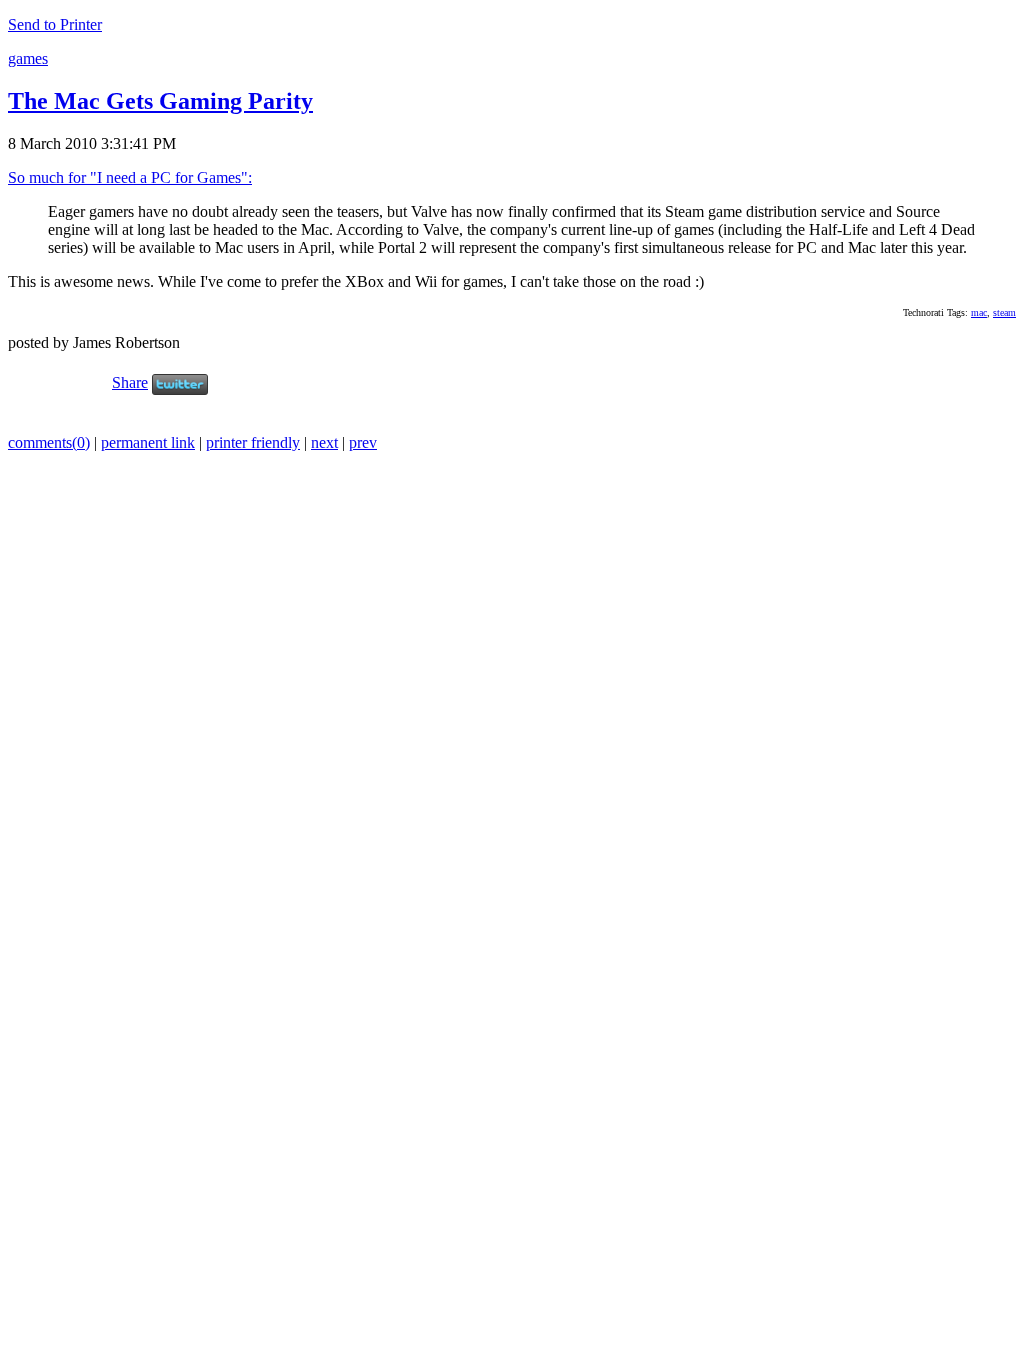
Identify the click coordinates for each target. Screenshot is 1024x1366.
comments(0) (49, 442)
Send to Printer (55, 24)
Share (130, 382)
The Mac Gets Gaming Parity (160, 101)
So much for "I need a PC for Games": (130, 177)
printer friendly (253, 442)
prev (363, 442)
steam (1004, 312)
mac (979, 312)
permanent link (148, 442)
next (324, 442)
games (28, 58)
